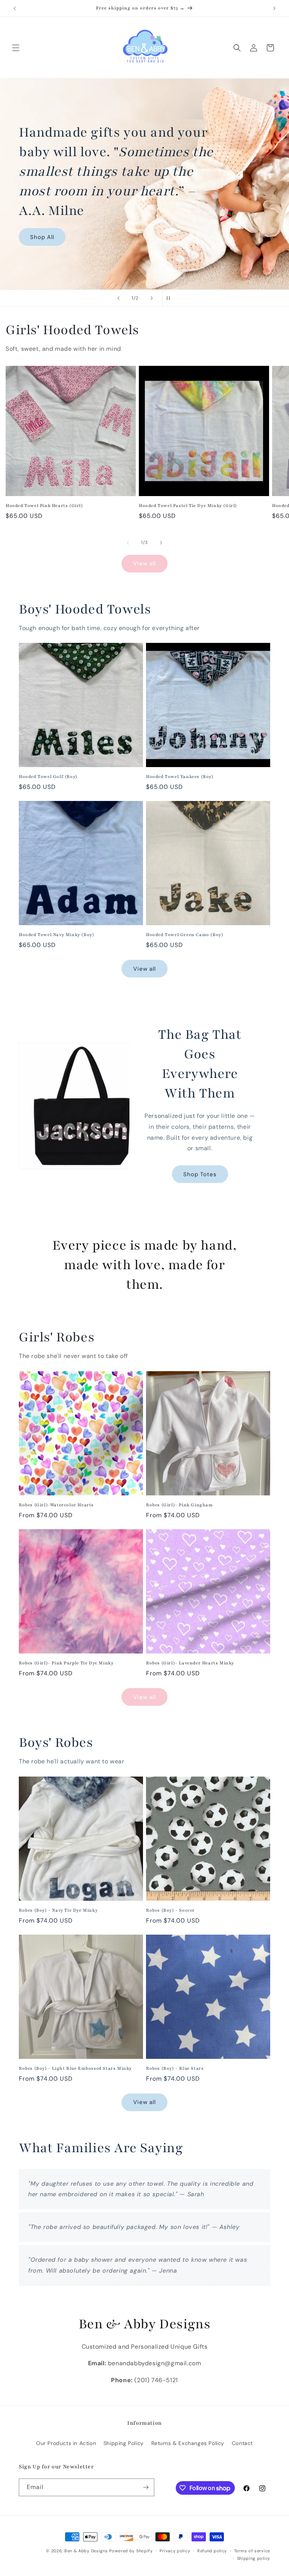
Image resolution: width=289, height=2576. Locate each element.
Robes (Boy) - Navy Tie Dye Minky (58, 1910)
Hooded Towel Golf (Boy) (48, 776)
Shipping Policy (124, 2443)
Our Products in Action (66, 2443)
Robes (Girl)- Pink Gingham (179, 1505)
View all (144, 563)
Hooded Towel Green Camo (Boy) (185, 935)
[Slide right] (161, 543)
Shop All (42, 237)
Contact (242, 2443)
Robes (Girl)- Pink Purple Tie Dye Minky (66, 1663)
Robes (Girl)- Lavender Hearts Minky (190, 1663)
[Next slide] (152, 298)
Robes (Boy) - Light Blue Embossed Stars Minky (75, 2068)
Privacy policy (175, 2551)
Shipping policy (254, 2558)
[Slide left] (128, 543)
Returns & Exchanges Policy (188, 2443)
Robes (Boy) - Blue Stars (175, 2068)
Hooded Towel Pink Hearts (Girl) (44, 505)
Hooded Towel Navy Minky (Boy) (56, 935)
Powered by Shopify (131, 2551)
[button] (16, 48)
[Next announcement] (274, 8)
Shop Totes (200, 1174)
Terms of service (252, 2551)
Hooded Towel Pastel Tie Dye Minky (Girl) (188, 505)
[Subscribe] (146, 2487)
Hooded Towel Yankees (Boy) (180, 776)
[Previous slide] (119, 298)
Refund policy (212, 2551)
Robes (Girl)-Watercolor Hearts (56, 1505)
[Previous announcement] (15, 8)
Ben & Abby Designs (86, 2551)
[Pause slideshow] (170, 298)
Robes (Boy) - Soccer (170, 1910)
